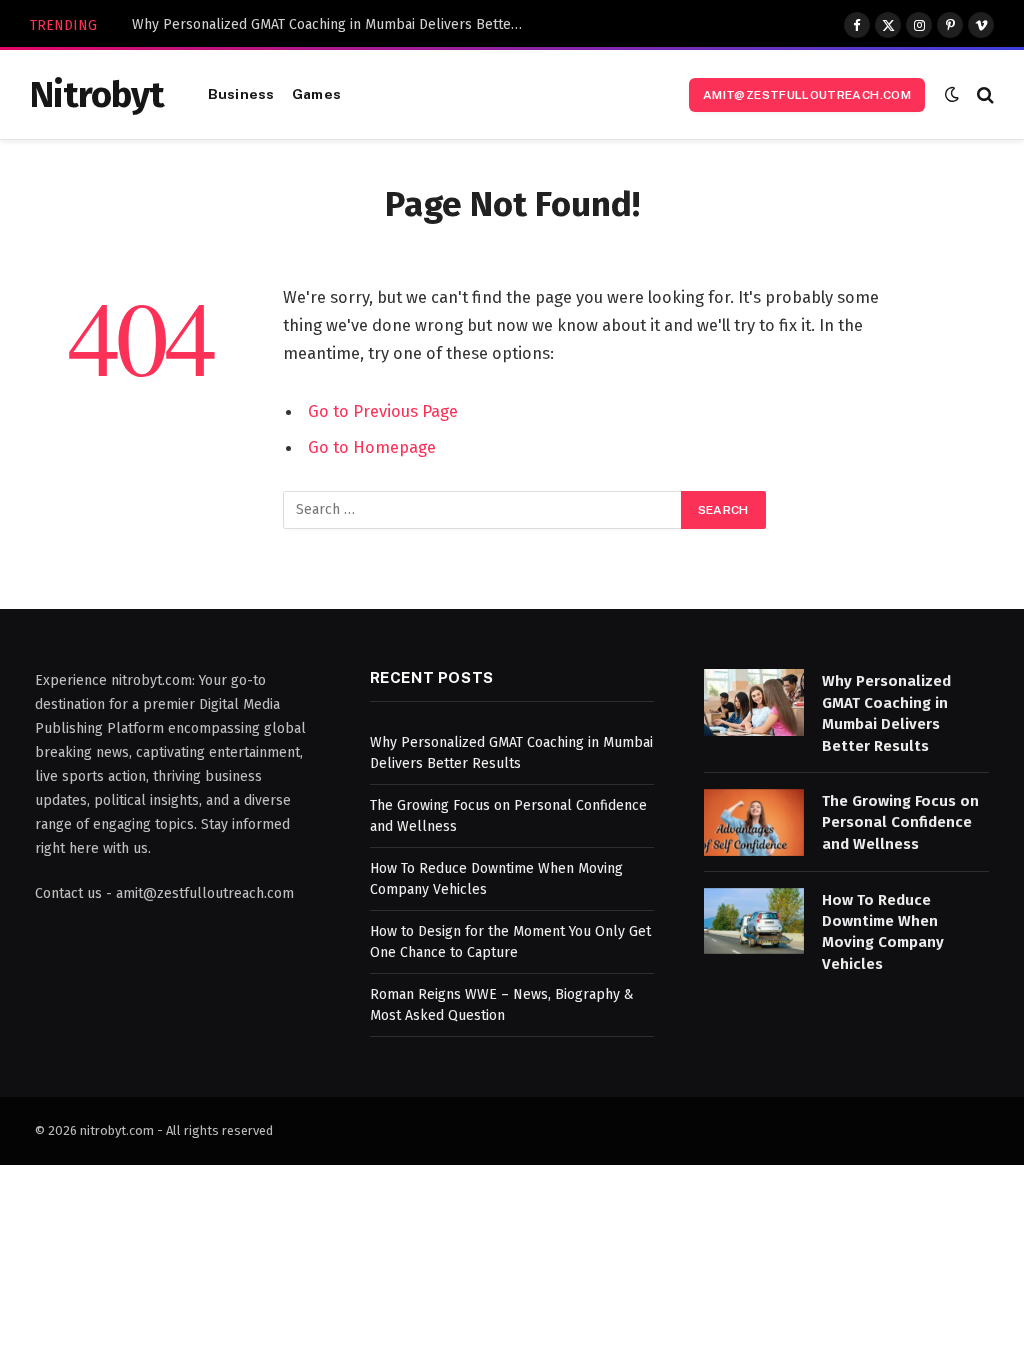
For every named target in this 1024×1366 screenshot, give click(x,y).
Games (316, 94)
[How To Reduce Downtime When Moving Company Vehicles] (754, 921)
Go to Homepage (372, 447)
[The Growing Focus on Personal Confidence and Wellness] (754, 822)
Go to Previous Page (383, 411)
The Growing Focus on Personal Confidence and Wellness (900, 822)
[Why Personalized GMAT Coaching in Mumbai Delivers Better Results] (754, 702)
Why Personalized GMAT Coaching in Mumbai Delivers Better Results (332, 24)
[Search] (983, 94)
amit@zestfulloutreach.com (807, 95)
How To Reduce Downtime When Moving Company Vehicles (883, 932)
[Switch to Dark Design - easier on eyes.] (952, 94)
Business (241, 94)
